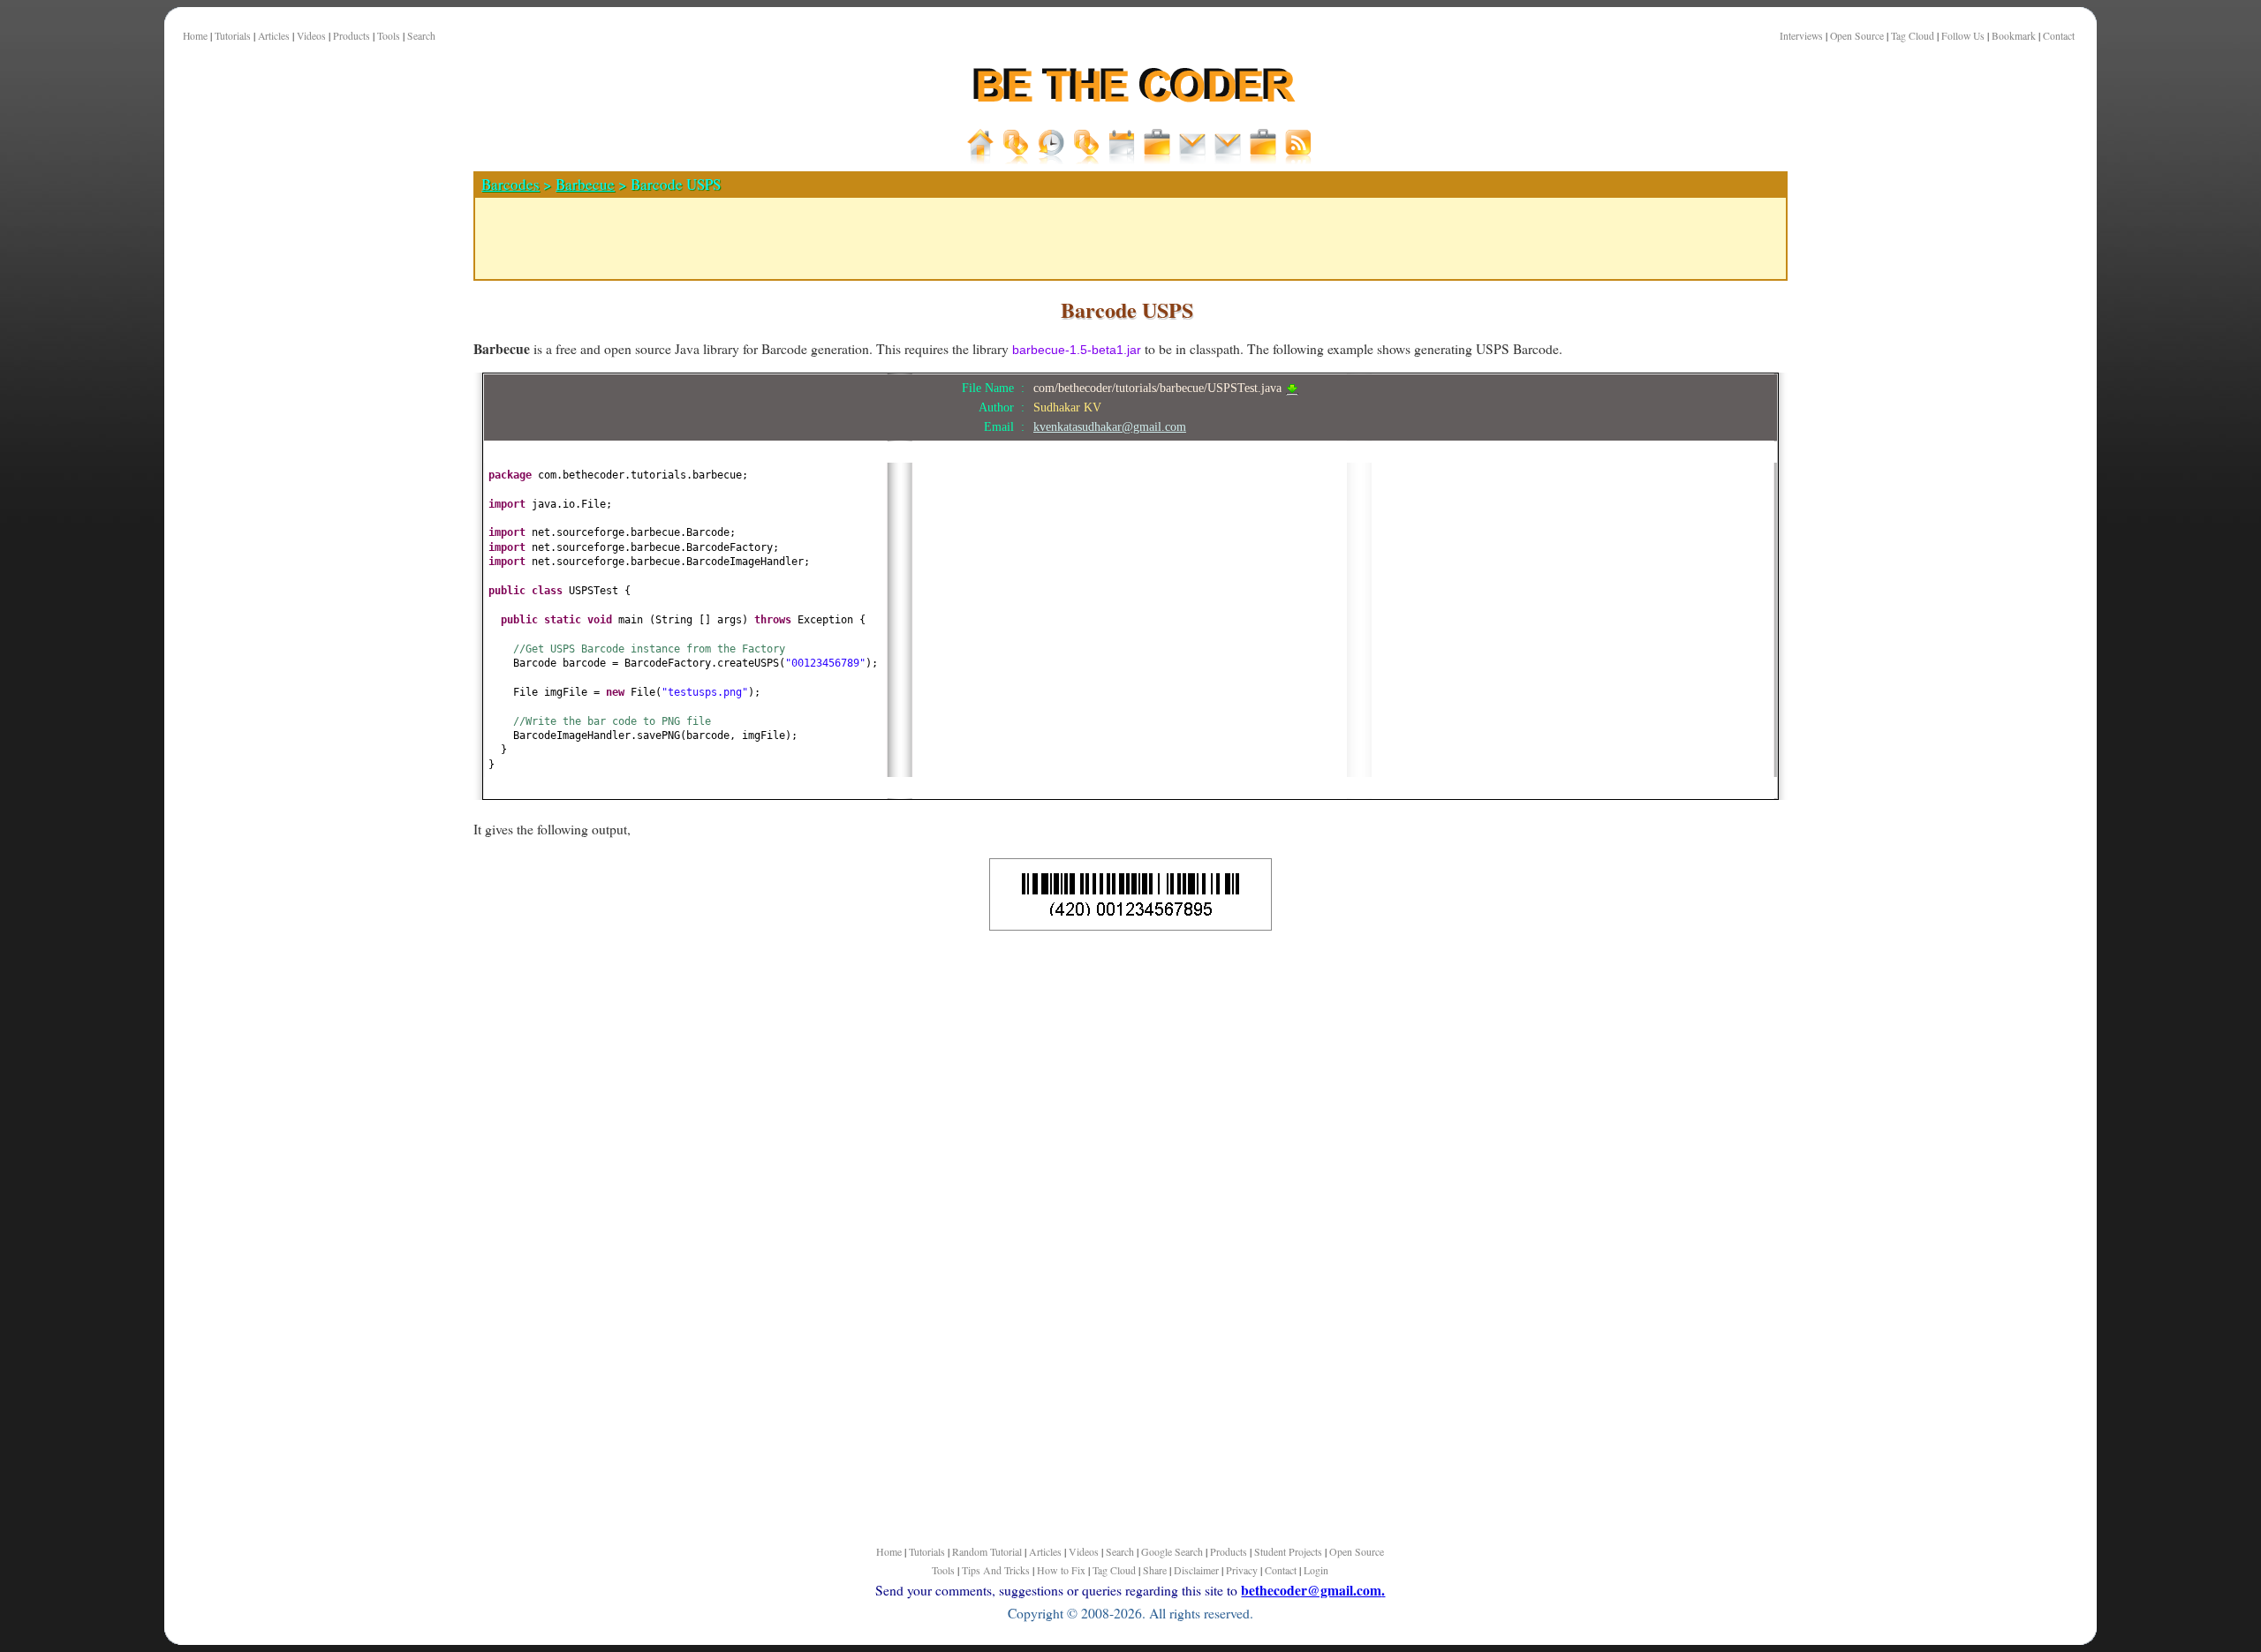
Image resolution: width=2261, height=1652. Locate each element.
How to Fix (1061, 1570)
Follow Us (1963, 36)
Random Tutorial (987, 1551)
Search (421, 36)
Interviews (1801, 36)
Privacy (1242, 1570)
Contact (2059, 36)
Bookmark (2014, 36)
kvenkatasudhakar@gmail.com (1110, 426)
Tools (389, 36)
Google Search (1172, 1551)
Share (1155, 1570)
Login (1316, 1570)
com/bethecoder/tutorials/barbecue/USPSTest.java (1159, 388)
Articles (274, 36)
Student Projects (1288, 1551)
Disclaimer (1196, 1570)
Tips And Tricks (996, 1570)
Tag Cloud (1913, 36)
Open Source (1857, 36)
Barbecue (585, 184)
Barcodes (510, 184)
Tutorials (233, 36)
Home (195, 36)
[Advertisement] (385, 617)
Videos (311, 36)
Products (352, 36)
